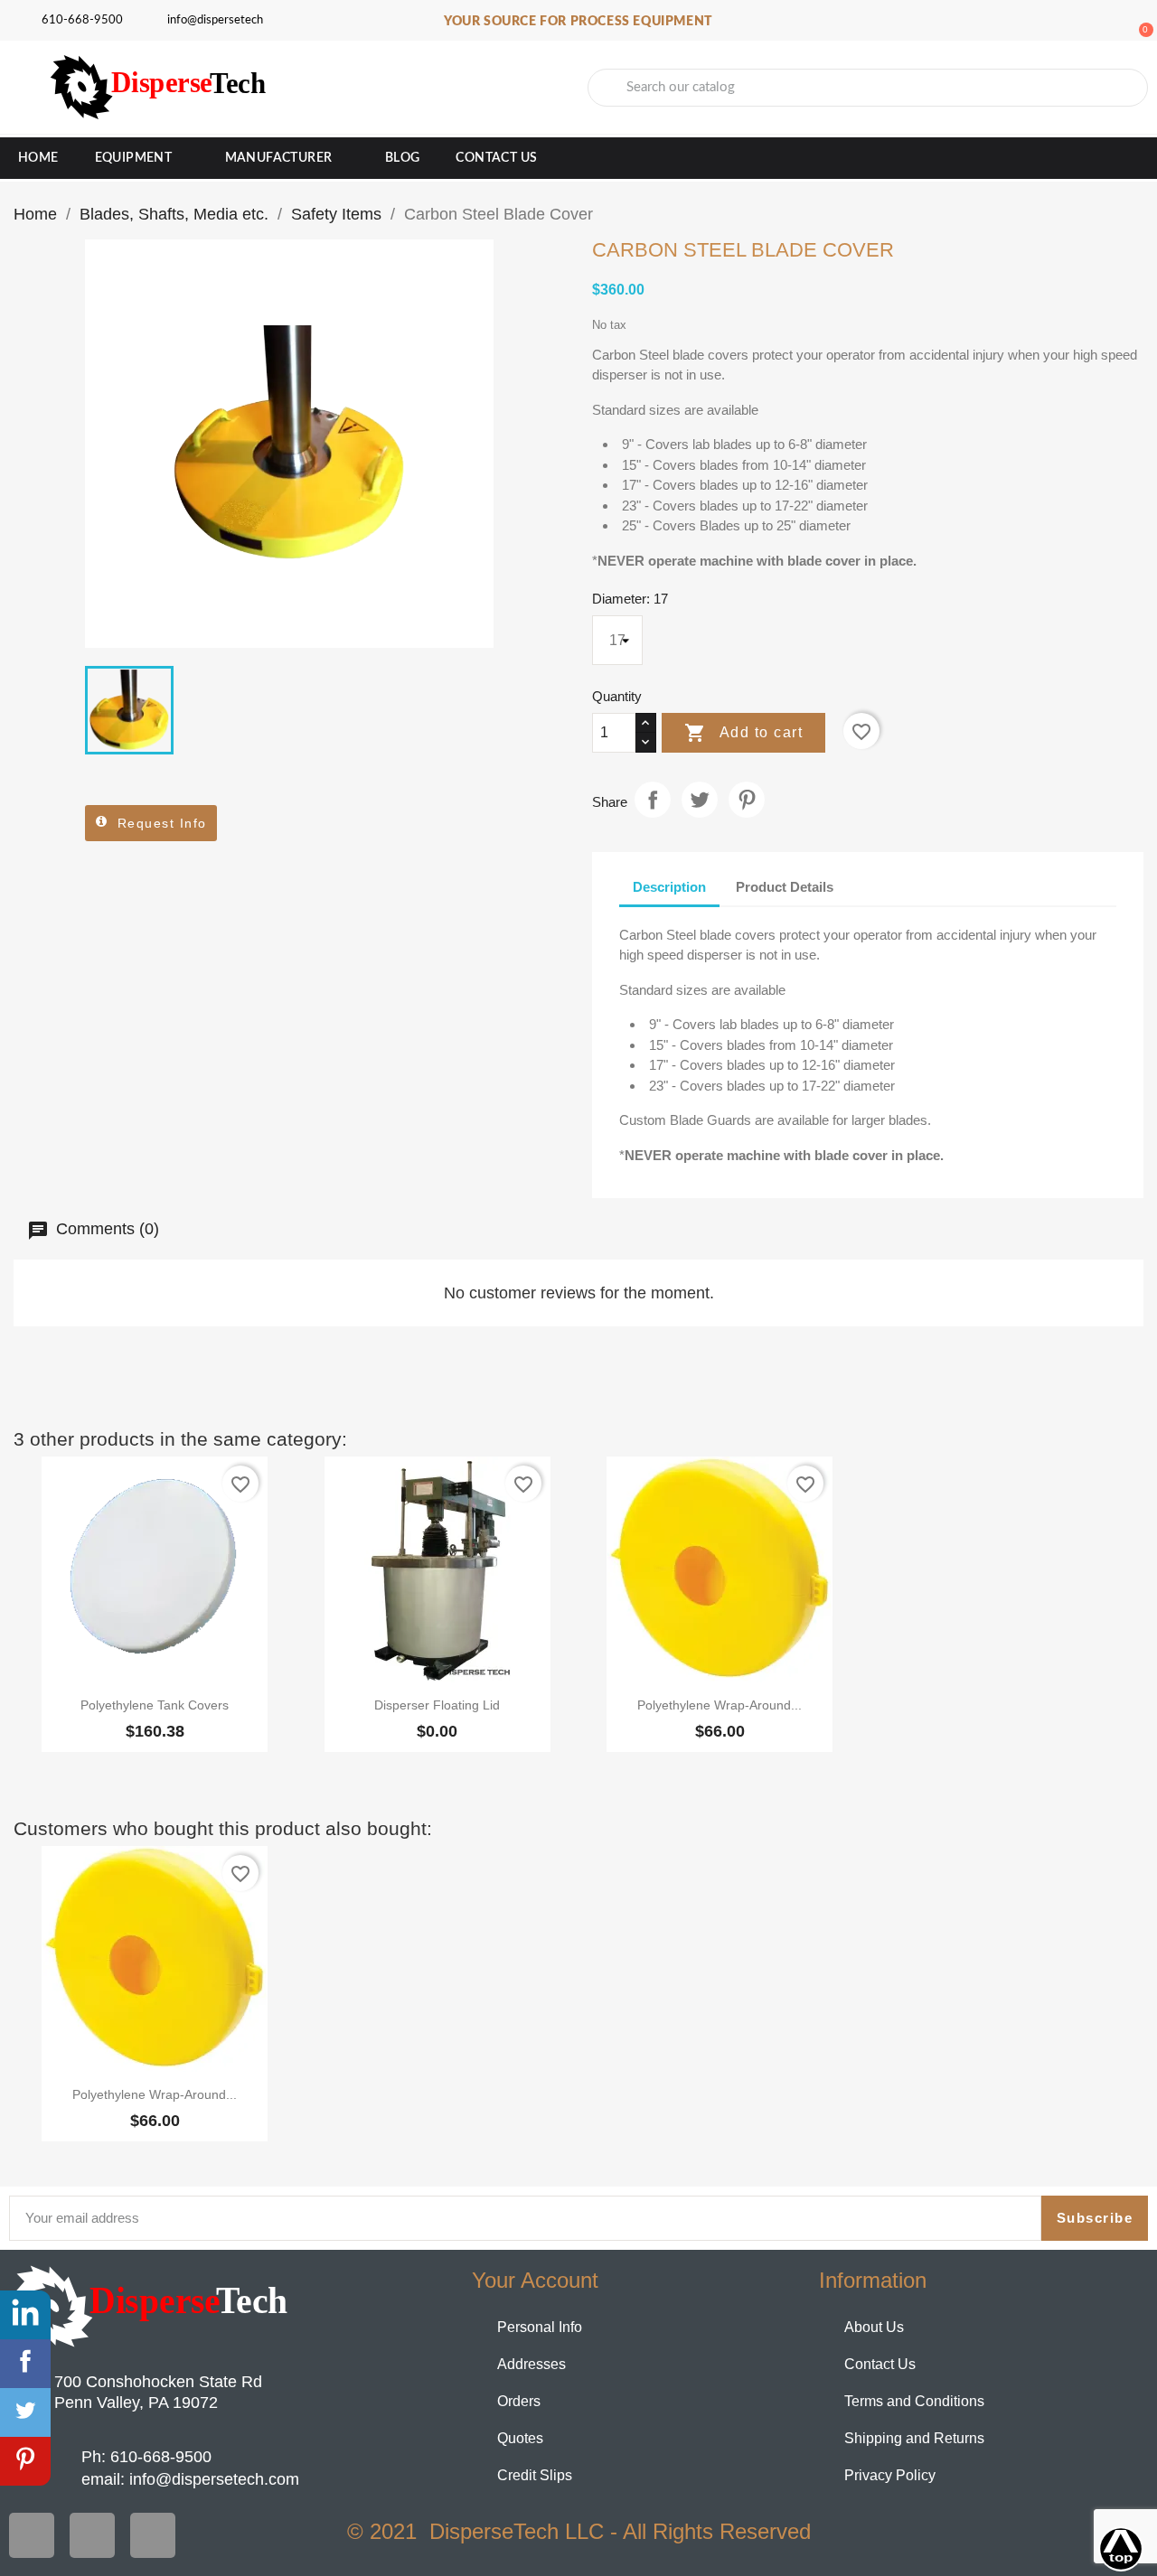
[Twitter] (92, 2535)
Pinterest (747, 800)
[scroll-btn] (1121, 2549)
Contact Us (496, 158)
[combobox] (868, 88)
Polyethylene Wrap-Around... (720, 1705)
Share (653, 800)
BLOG (403, 158)
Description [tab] (669, 887)
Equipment (134, 158)
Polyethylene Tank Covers (155, 1705)
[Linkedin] (153, 2535)
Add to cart (743, 733)
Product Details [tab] (785, 887)
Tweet (700, 800)
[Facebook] (32, 2535)
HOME (38, 158)
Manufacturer (279, 158)
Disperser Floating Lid (437, 1705)
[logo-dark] (152, 2307)
